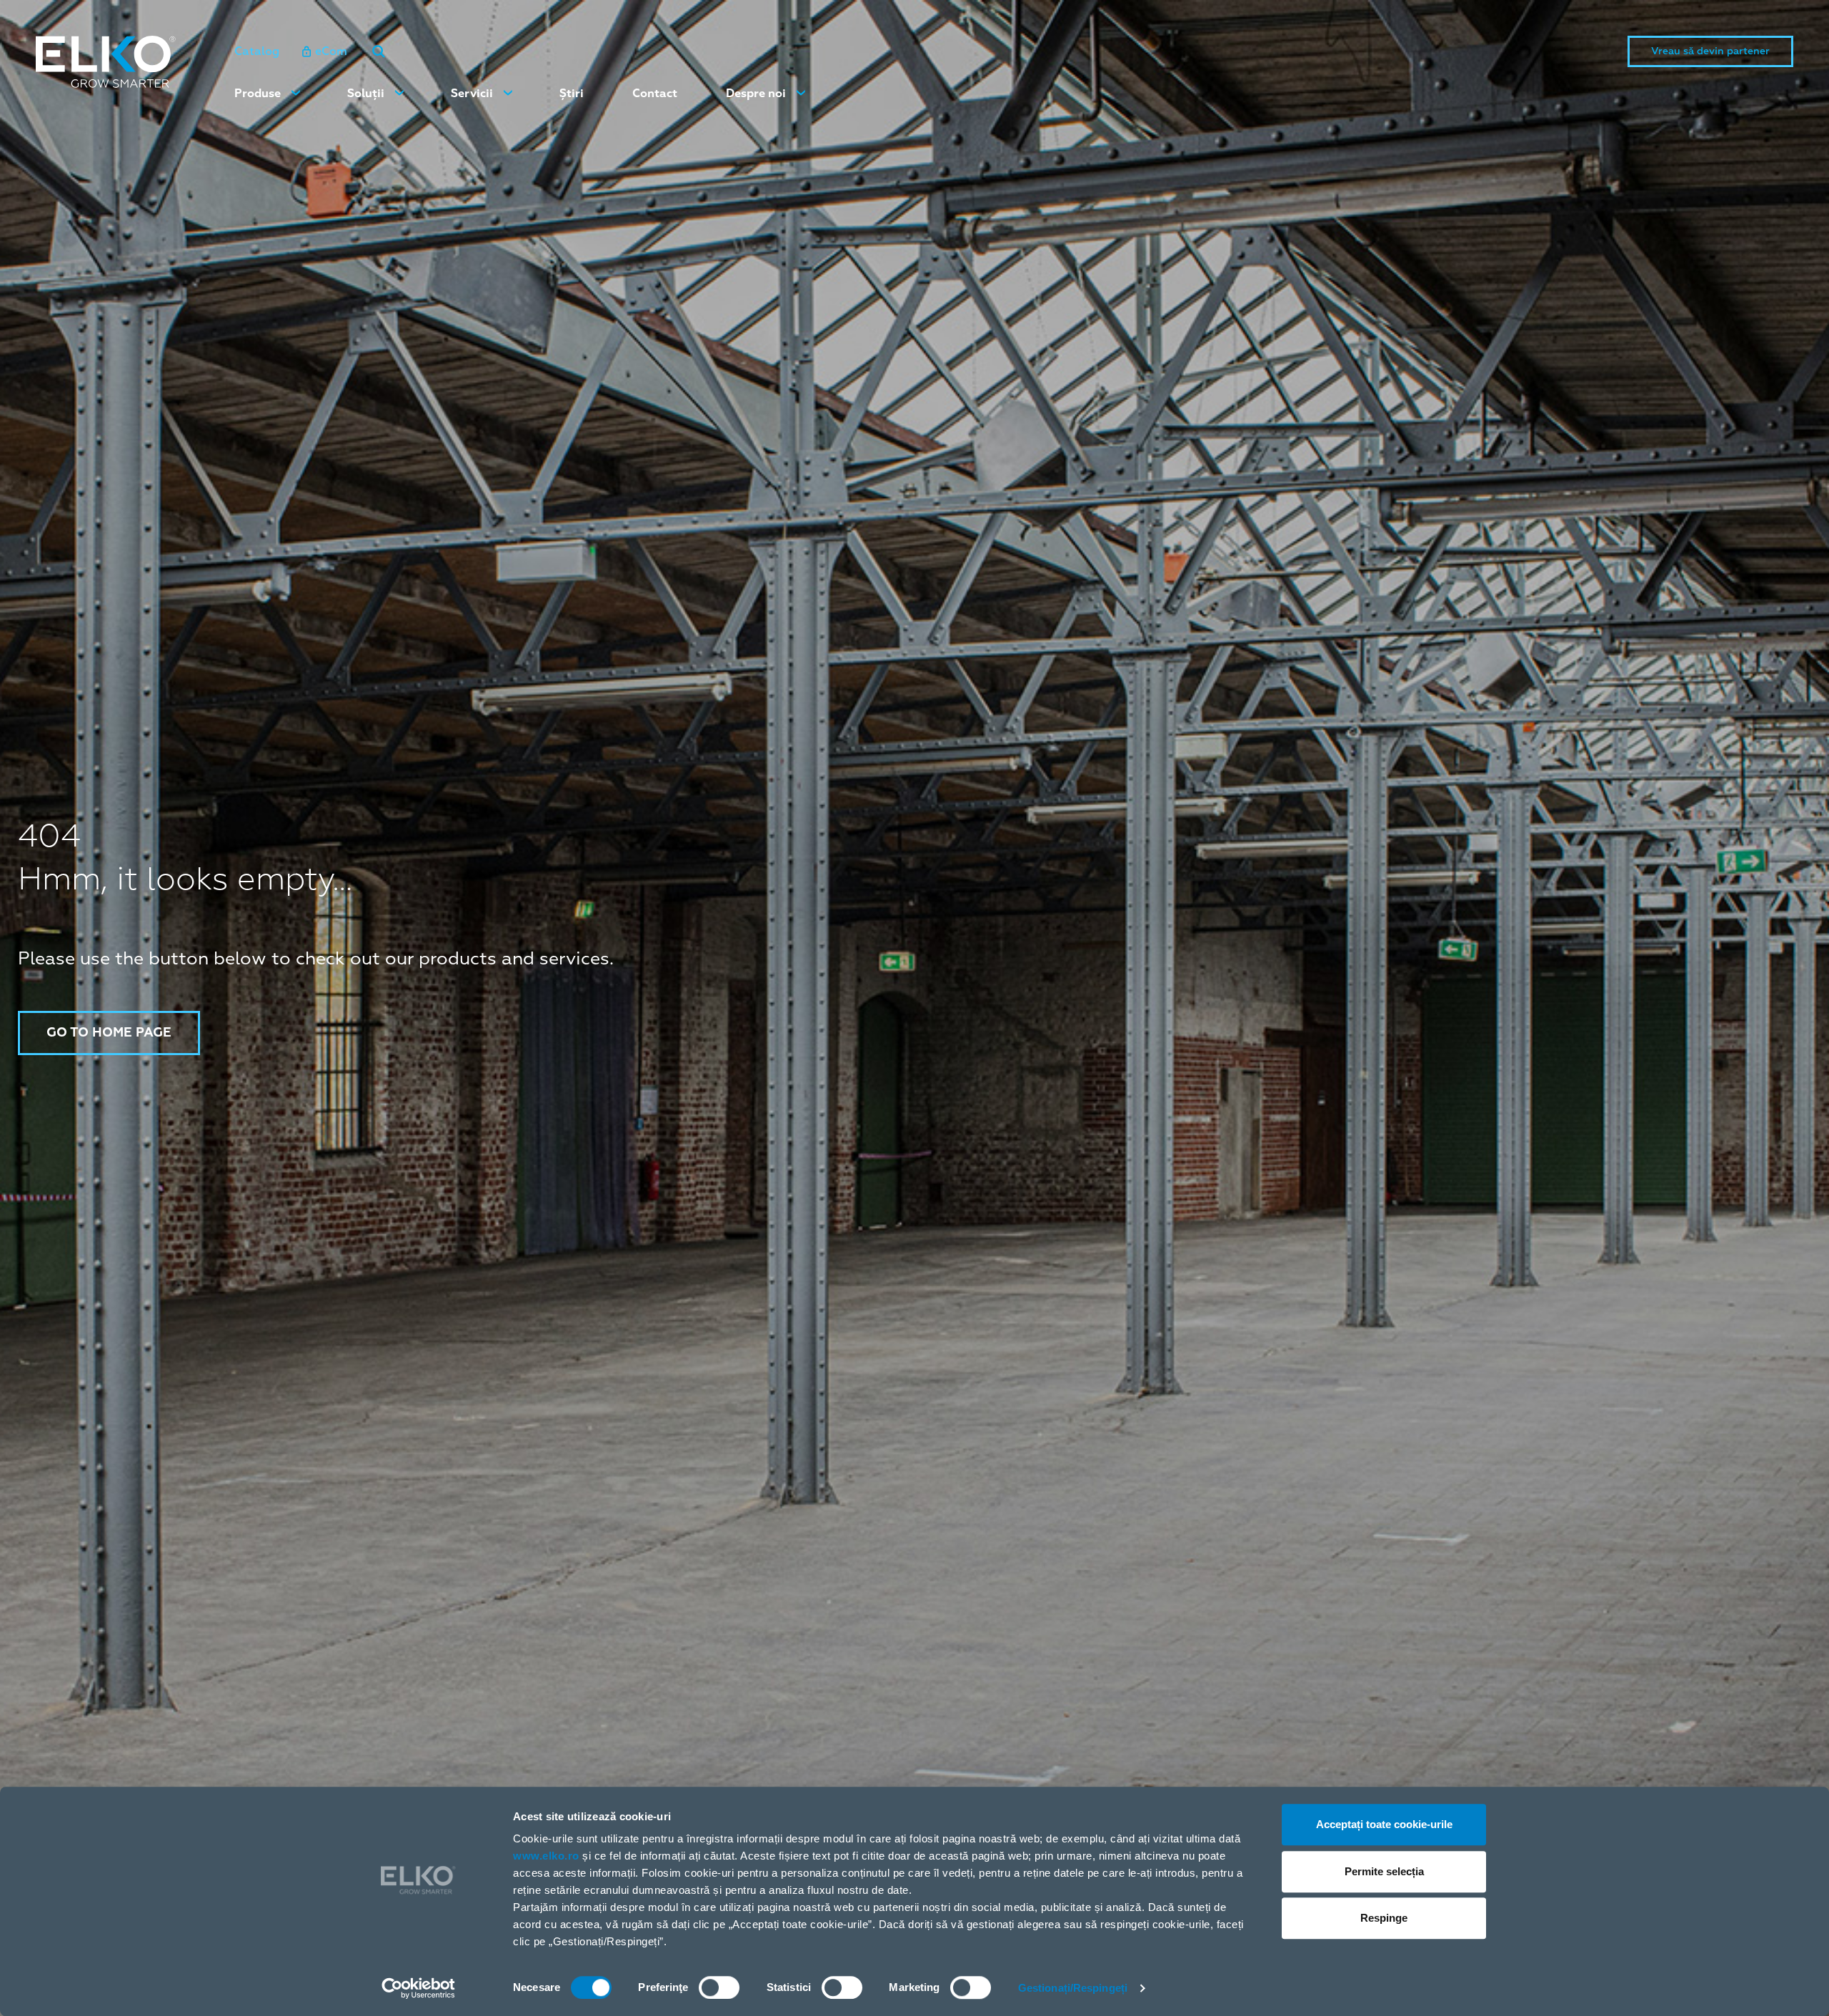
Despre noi (756, 94)
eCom (331, 51)
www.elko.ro (546, 1856)
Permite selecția (1384, 1871)
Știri (572, 94)
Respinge (1384, 1918)
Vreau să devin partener (1710, 51)
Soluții (366, 94)
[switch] (719, 1987)
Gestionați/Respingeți (1073, 1988)
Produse (258, 94)
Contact (655, 94)
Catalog (257, 51)
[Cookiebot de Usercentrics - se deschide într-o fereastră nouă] (418, 1988)
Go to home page (109, 1033)
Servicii (472, 94)
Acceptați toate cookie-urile (1384, 1824)
